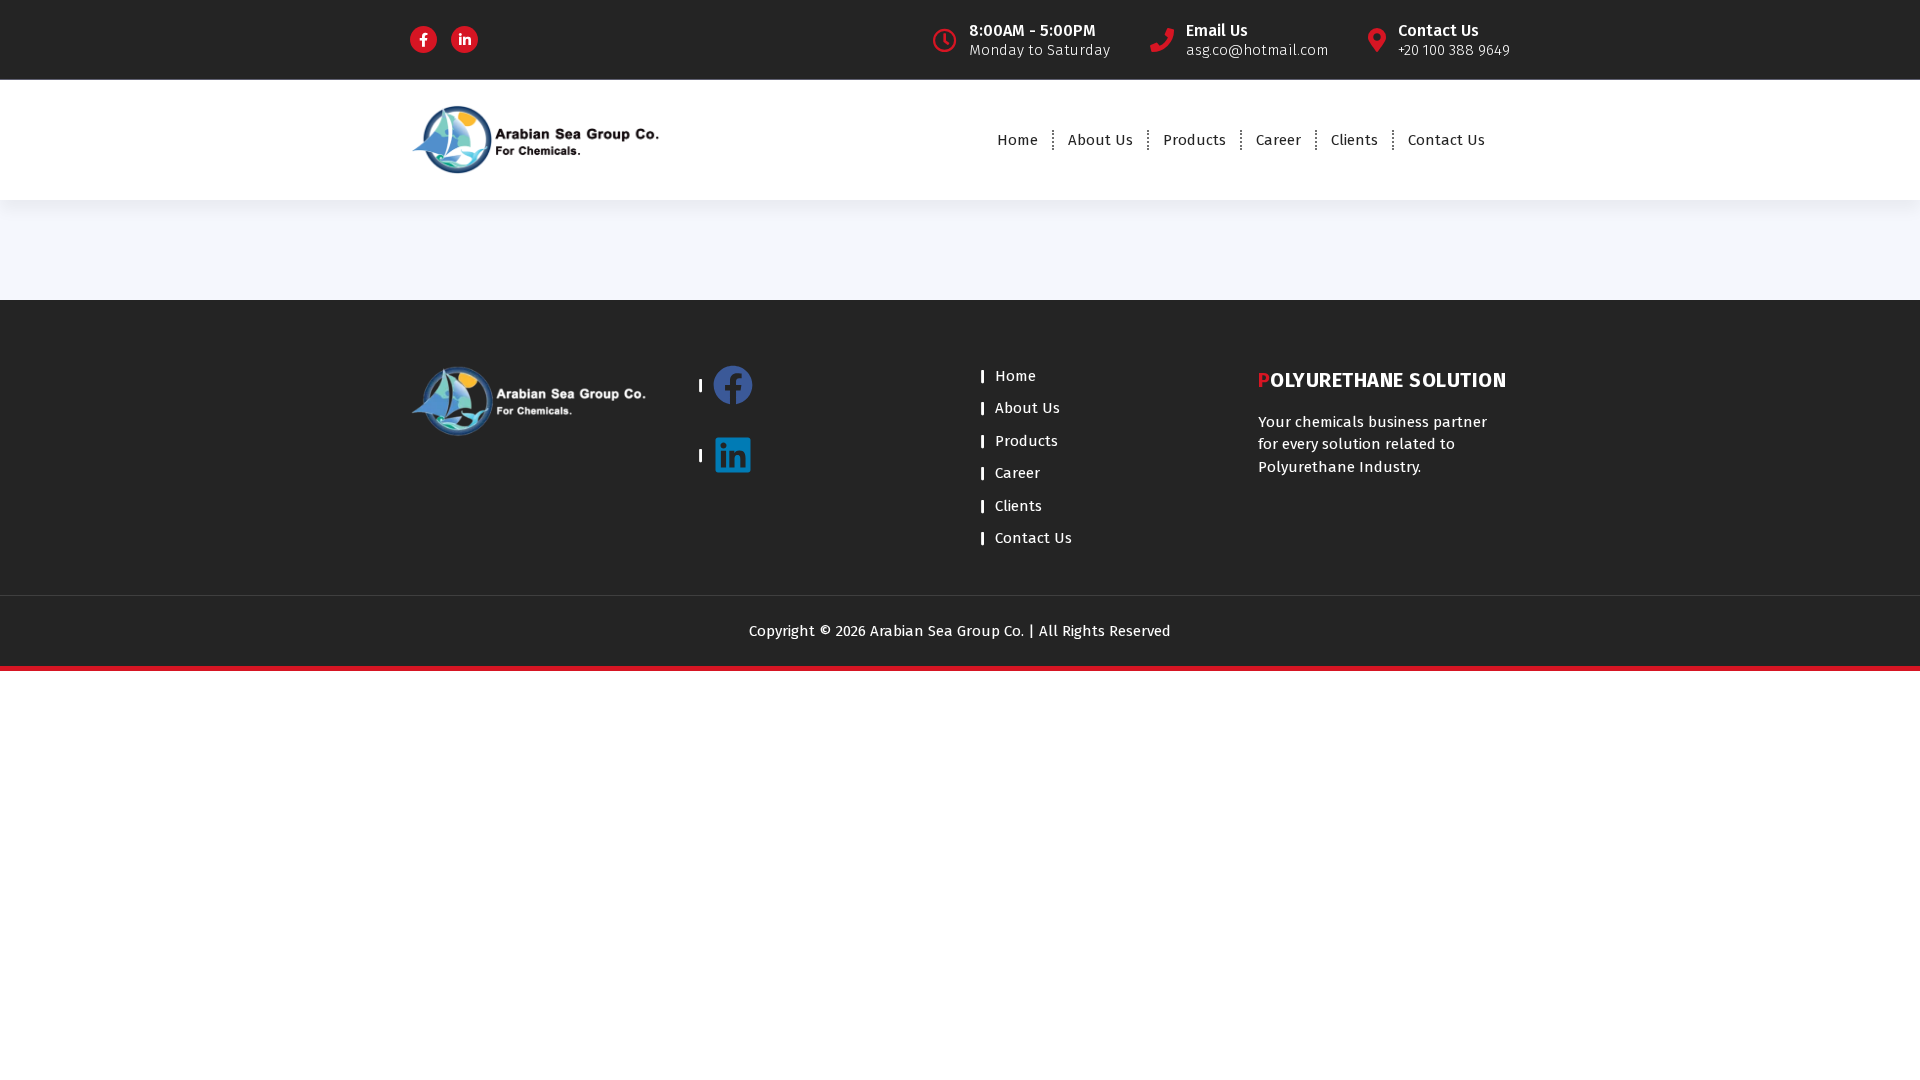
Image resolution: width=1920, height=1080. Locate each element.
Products (1194, 140)
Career (1278, 140)
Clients (1354, 140)
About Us (1100, 140)
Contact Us (1446, 140)
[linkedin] (819, 455)
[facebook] (819, 395)
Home (1017, 140)
